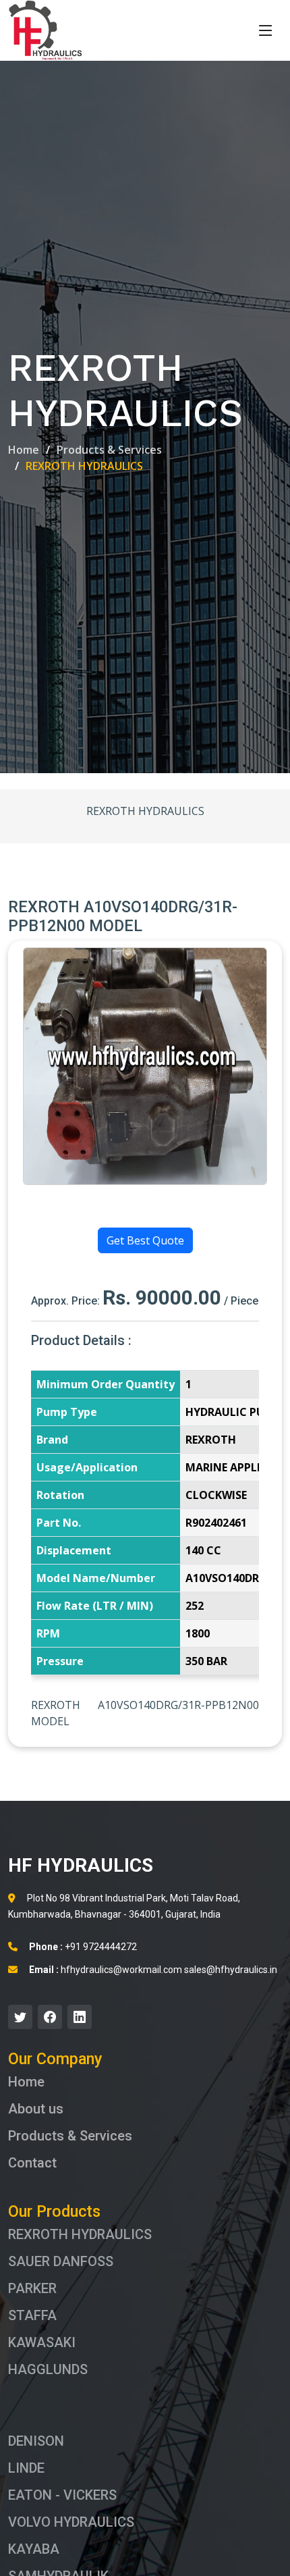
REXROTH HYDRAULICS (80, 2234)
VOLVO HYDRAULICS (71, 2522)
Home (24, 450)
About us (36, 2109)
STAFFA (32, 2315)
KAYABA (34, 2549)
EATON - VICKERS (62, 2495)
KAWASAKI (42, 2342)
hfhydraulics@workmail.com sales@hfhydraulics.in (153, 1970)
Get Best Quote (145, 1240)
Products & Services (109, 450)
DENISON (36, 2441)
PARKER (32, 2288)
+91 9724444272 (83, 1947)
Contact (32, 2163)
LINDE (26, 2468)
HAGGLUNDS (48, 2369)
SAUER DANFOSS (61, 2261)
